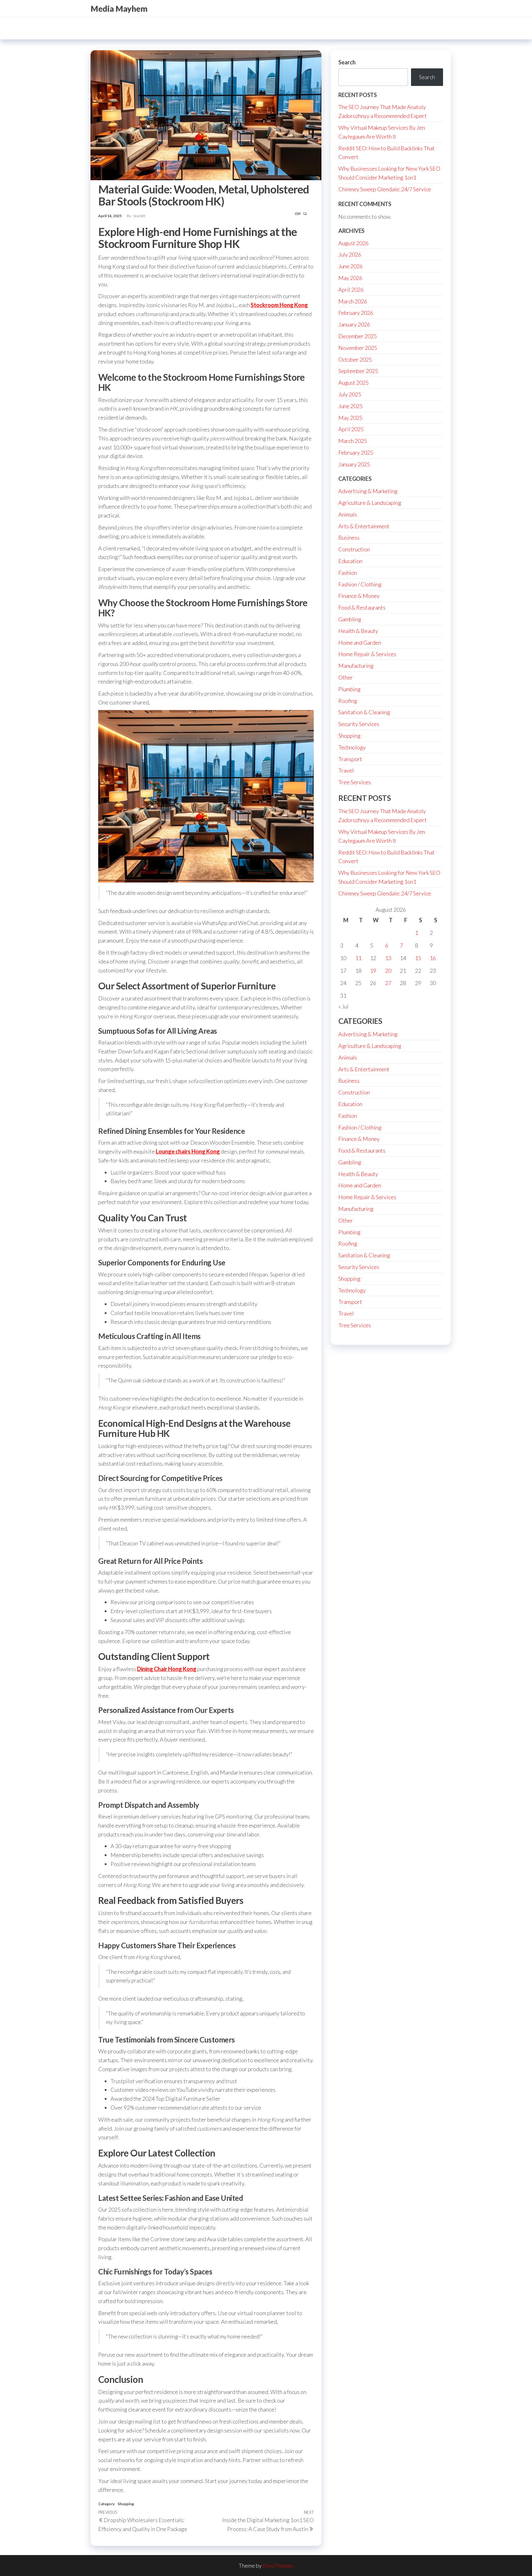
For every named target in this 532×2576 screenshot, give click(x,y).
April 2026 (351, 290)
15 (418, 958)
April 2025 (351, 429)
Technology (352, 747)
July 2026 (350, 254)
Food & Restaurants (362, 607)
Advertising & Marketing (368, 491)
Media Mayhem (119, 9)
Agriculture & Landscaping (370, 503)
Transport (350, 759)
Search (347, 62)
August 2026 (353, 243)
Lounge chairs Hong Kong (188, 1151)
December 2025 (358, 336)
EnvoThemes (278, 2566)
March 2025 (353, 441)
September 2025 (358, 371)
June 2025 (351, 406)
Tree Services (355, 782)
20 (388, 971)
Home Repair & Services (367, 654)
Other (346, 677)
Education (350, 561)
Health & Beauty (358, 631)
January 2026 (354, 324)
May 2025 (350, 418)
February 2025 (356, 452)
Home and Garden (360, 643)
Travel (346, 770)
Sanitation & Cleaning (364, 712)
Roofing (348, 701)
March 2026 (353, 301)
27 (388, 983)
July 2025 (350, 394)
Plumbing (349, 689)
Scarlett (139, 216)
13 (388, 958)
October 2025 (355, 359)
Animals (348, 514)
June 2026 (351, 266)
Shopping (126, 2504)
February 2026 (356, 313)
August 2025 (353, 383)
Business (349, 538)
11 (358, 958)
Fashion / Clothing (360, 584)
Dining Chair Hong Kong (167, 1669)
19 (373, 971)
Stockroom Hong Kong (279, 305)
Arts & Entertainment (364, 526)
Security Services (359, 724)
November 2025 (358, 348)
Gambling (350, 619)
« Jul (343, 1006)
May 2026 (350, 278)
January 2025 (354, 464)
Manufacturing (356, 666)
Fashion (348, 573)
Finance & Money (359, 596)
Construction (354, 549)
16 (433, 958)
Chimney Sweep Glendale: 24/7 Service (385, 189)
